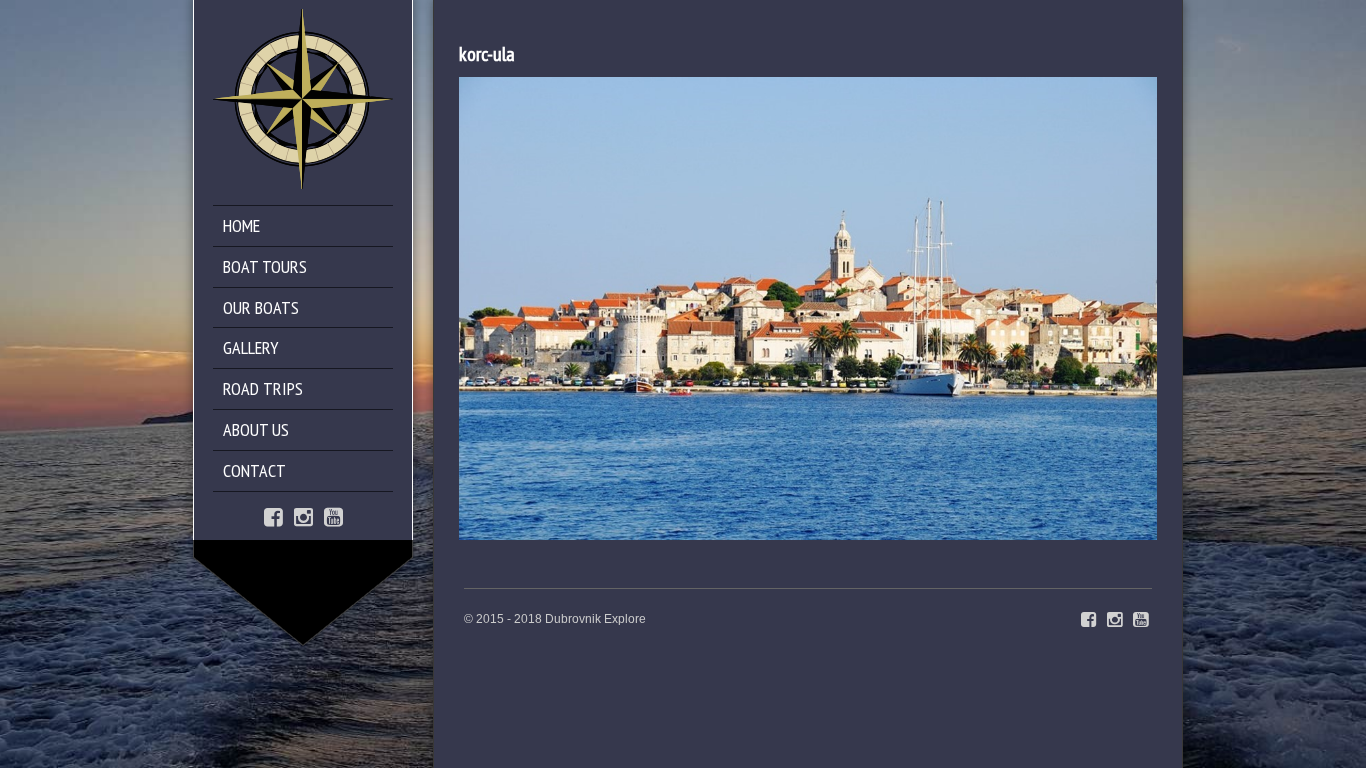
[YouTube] (333, 515)
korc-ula (487, 54)
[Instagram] (303, 515)
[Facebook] (273, 515)
